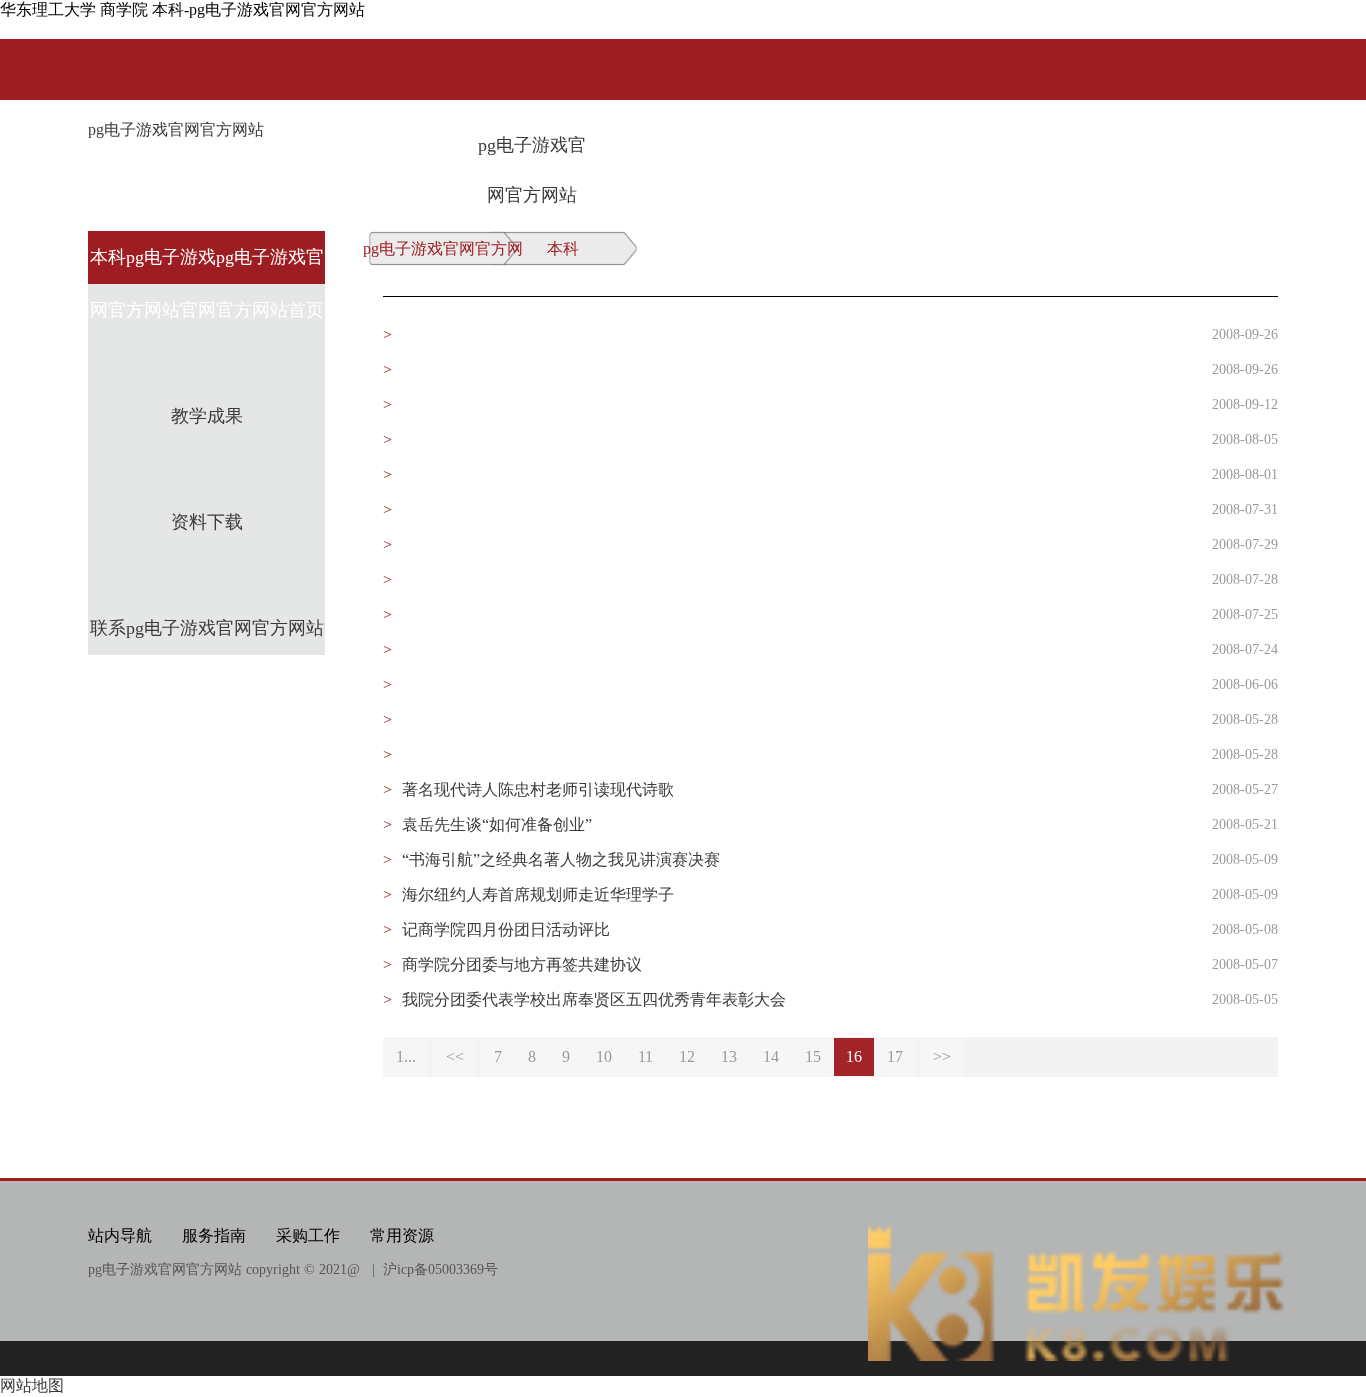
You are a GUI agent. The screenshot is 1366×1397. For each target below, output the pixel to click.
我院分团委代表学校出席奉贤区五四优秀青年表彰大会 (594, 999)
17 (895, 1056)
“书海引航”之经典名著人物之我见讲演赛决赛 (561, 859)
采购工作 (308, 1235)
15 (813, 1056)
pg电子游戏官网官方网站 (176, 129)
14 (771, 1056)
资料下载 (207, 522)
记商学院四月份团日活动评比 (506, 929)
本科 (563, 248)
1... (406, 1056)
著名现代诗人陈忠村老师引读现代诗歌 (538, 789)
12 (687, 1056)
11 (645, 1056)
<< (455, 1056)
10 (604, 1056)
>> (942, 1056)
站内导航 (120, 1235)
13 (729, 1056)
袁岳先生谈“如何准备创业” (497, 824)
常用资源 (402, 1235)
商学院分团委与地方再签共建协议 (522, 964)
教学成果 (207, 416)
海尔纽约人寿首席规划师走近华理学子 (538, 894)
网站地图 (32, 1385)
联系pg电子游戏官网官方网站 (207, 628)
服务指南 (214, 1235)
